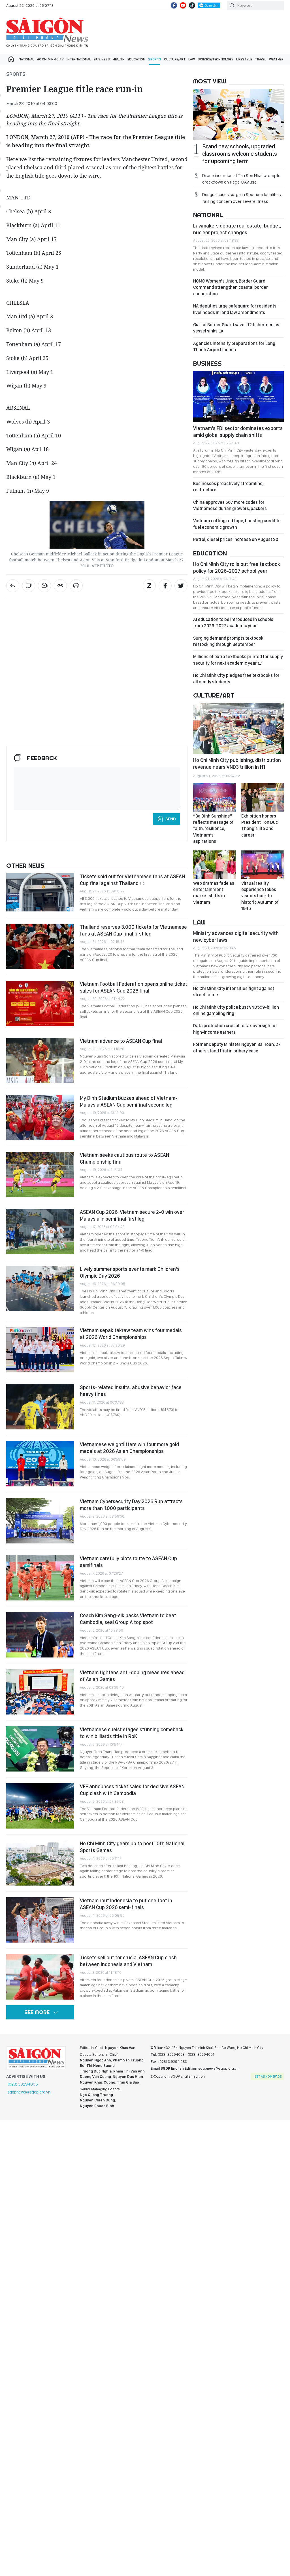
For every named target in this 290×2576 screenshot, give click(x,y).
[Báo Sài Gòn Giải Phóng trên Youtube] (183, 5)
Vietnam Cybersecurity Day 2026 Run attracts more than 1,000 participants (131, 1505)
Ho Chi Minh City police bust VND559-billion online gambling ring (236, 1010)
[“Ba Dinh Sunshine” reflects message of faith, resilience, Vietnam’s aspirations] (214, 797)
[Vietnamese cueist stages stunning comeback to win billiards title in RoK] (40, 1749)
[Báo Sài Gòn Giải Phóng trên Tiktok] (192, 5)
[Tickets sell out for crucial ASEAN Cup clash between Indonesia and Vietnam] (40, 1977)
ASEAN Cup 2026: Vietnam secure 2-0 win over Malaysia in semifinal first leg (132, 1215)
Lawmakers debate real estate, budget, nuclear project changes (237, 229)
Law (192, 59)
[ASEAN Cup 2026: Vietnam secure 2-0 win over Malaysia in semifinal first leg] (40, 1231)
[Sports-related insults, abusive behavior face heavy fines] (40, 1407)
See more (37, 2012)
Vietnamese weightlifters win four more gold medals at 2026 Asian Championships (129, 1448)
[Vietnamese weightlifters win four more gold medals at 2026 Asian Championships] (40, 1464)
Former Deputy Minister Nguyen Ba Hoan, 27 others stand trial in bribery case (237, 1047)
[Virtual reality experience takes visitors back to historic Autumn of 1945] (263, 865)
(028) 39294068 (23, 2084)
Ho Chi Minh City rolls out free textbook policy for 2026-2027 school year (237, 567)
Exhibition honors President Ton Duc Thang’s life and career (260, 825)
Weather (276, 59)
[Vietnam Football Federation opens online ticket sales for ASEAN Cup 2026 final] (40, 1003)
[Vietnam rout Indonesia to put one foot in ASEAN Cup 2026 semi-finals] (40, 1920)
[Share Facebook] (165, 586)
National (26, 59)
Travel (261, 59)
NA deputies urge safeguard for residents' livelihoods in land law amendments (235, 309)
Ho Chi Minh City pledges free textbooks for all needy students (236, 678)
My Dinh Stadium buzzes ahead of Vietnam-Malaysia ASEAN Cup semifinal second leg (129, 1101)
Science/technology (216, 59)
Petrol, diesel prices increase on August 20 (236, 539)
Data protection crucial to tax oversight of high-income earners (235, 1029)
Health (119, 59)
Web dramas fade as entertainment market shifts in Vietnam (214, 893)
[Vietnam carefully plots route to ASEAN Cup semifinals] (40, 1578)
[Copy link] (60, 586)
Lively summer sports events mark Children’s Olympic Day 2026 (130, 1272)
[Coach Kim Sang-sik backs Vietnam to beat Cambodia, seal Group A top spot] (40, 1635)
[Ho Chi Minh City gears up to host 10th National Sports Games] (40, 1863)
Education (136, 59)
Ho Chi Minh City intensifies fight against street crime (234, 992)
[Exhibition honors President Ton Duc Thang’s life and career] (263, 797)
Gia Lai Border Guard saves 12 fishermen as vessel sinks (236, 328)
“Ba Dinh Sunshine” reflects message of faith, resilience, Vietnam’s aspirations (213, 829)
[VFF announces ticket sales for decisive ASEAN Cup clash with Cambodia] (40, 1806)
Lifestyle (244, 59)
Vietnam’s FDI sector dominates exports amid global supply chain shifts (238, 432)
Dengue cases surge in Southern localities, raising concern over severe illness (242, 198)
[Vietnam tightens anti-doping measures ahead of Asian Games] (40, 1692)
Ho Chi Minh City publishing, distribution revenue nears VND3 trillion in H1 (237, 763)
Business (102, 59)
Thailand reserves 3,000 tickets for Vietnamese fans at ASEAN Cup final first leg (133, 930)
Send (171, 819)
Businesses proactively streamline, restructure (228, 487)
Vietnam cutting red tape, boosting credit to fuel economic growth (237, 524)
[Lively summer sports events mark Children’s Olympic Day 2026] (40, 1288)
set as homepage (268, 2076)
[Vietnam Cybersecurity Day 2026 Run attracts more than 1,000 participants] (40, 1521)
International (79, 59)
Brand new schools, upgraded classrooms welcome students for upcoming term (240, 154)
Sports (155, 59)
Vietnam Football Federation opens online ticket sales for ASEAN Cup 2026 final (134, 987)
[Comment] (29, 586)
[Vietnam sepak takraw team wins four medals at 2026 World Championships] (40, 1350)
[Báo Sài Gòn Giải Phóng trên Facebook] (174, 5)
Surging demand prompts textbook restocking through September (228, 641)
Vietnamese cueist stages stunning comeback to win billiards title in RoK (132, 1733)
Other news (25, 865)
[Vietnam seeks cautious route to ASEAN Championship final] (40, 1174)
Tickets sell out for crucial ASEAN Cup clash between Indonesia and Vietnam (128, 1961)
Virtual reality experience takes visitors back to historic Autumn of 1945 (260, 896)
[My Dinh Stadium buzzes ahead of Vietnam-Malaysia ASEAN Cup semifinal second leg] (40, 1117)
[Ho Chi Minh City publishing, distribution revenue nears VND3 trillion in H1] (238, 728)
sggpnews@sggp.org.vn (29, 2092)
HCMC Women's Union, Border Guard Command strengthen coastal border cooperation (231, 287)
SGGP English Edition (47, 32)
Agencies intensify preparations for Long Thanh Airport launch (234, 347)
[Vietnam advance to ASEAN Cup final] (40, 1060)
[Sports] (13, 586)
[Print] (76, 586)
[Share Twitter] (181, 586)
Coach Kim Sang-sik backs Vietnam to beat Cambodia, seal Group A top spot (128, 1619)
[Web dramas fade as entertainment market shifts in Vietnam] (214, 865)
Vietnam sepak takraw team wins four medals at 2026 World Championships (131, 1334)
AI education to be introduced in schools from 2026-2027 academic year (233, 623)
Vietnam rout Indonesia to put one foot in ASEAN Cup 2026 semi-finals (126, 1904)
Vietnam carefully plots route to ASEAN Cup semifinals (128, 1562)
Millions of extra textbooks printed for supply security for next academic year (238, 660)
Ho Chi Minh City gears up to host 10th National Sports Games (132, 1847)
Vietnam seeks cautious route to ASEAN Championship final (124, 1158)
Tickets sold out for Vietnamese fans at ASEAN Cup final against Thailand (132, 880)
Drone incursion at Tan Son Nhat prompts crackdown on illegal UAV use (241, 179)
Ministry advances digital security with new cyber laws (236, 937)
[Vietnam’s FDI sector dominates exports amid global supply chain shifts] (238, 397)
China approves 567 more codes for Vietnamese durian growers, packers (230, 505)
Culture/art (175, 59)
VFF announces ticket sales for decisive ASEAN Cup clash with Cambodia (132, 1790)
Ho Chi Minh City (50, 59)
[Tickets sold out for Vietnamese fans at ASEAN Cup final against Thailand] (40, 892)
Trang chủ (11, 59)
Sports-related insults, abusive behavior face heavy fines (131, 1391)
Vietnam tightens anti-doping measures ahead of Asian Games (132, 1676)
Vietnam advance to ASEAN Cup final (121, 1041)
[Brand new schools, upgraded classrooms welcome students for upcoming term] (238, 114)
